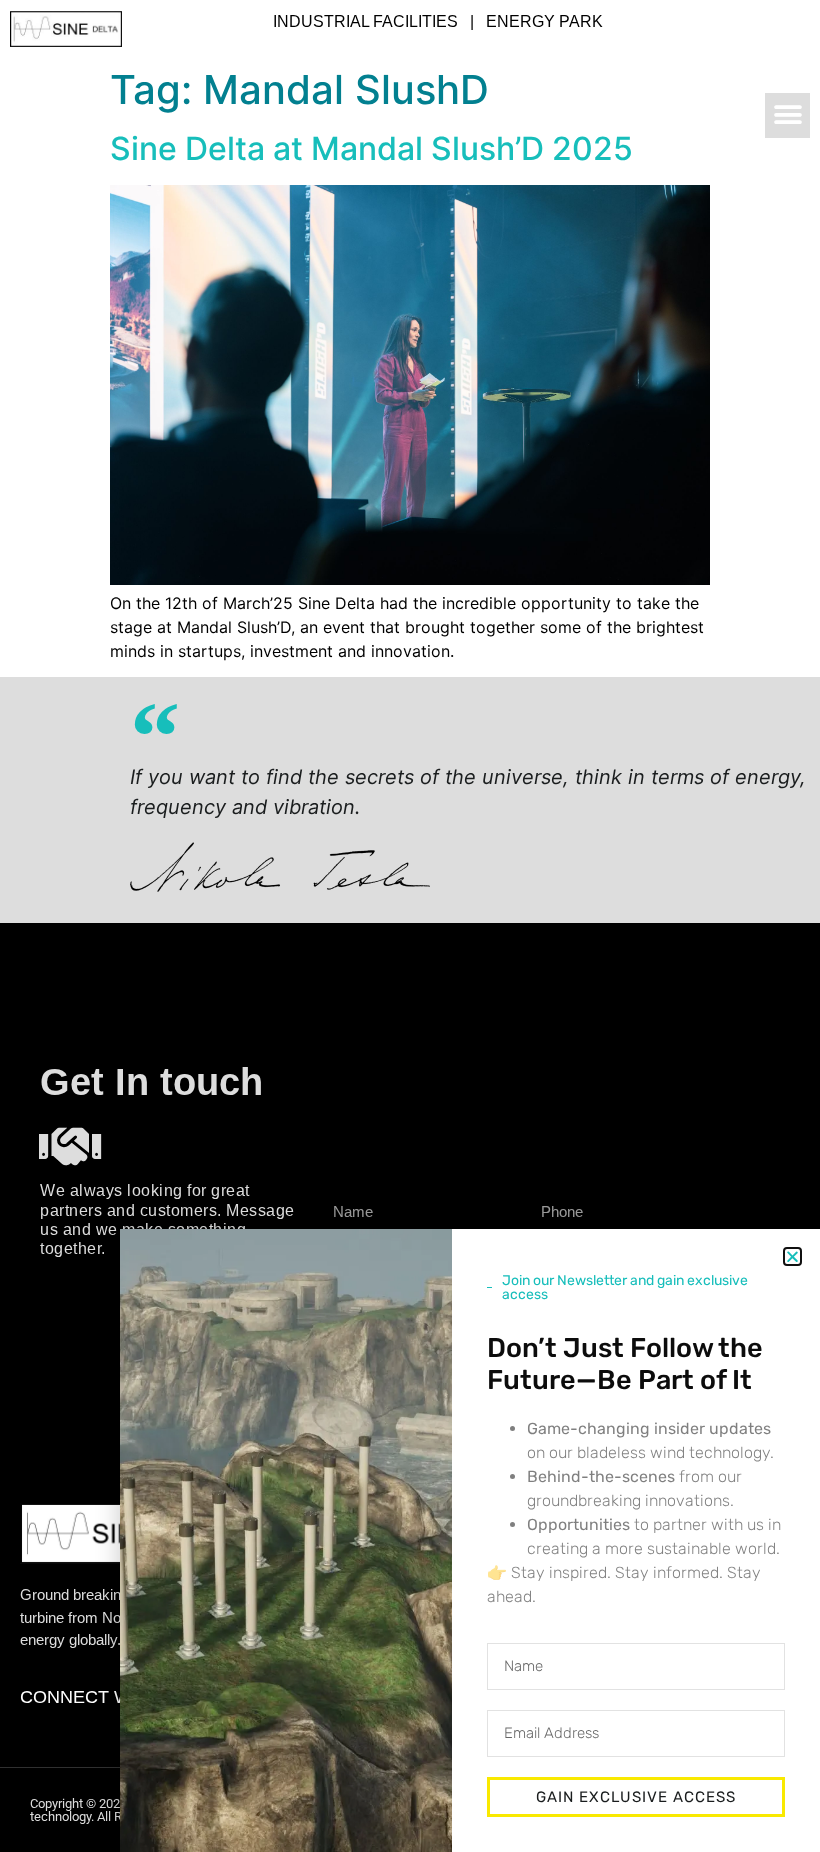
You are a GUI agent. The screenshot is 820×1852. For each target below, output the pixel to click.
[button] (787, 115)
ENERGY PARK (544, 21)
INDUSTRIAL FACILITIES (365, 21)
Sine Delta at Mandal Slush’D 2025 (371, 148)
